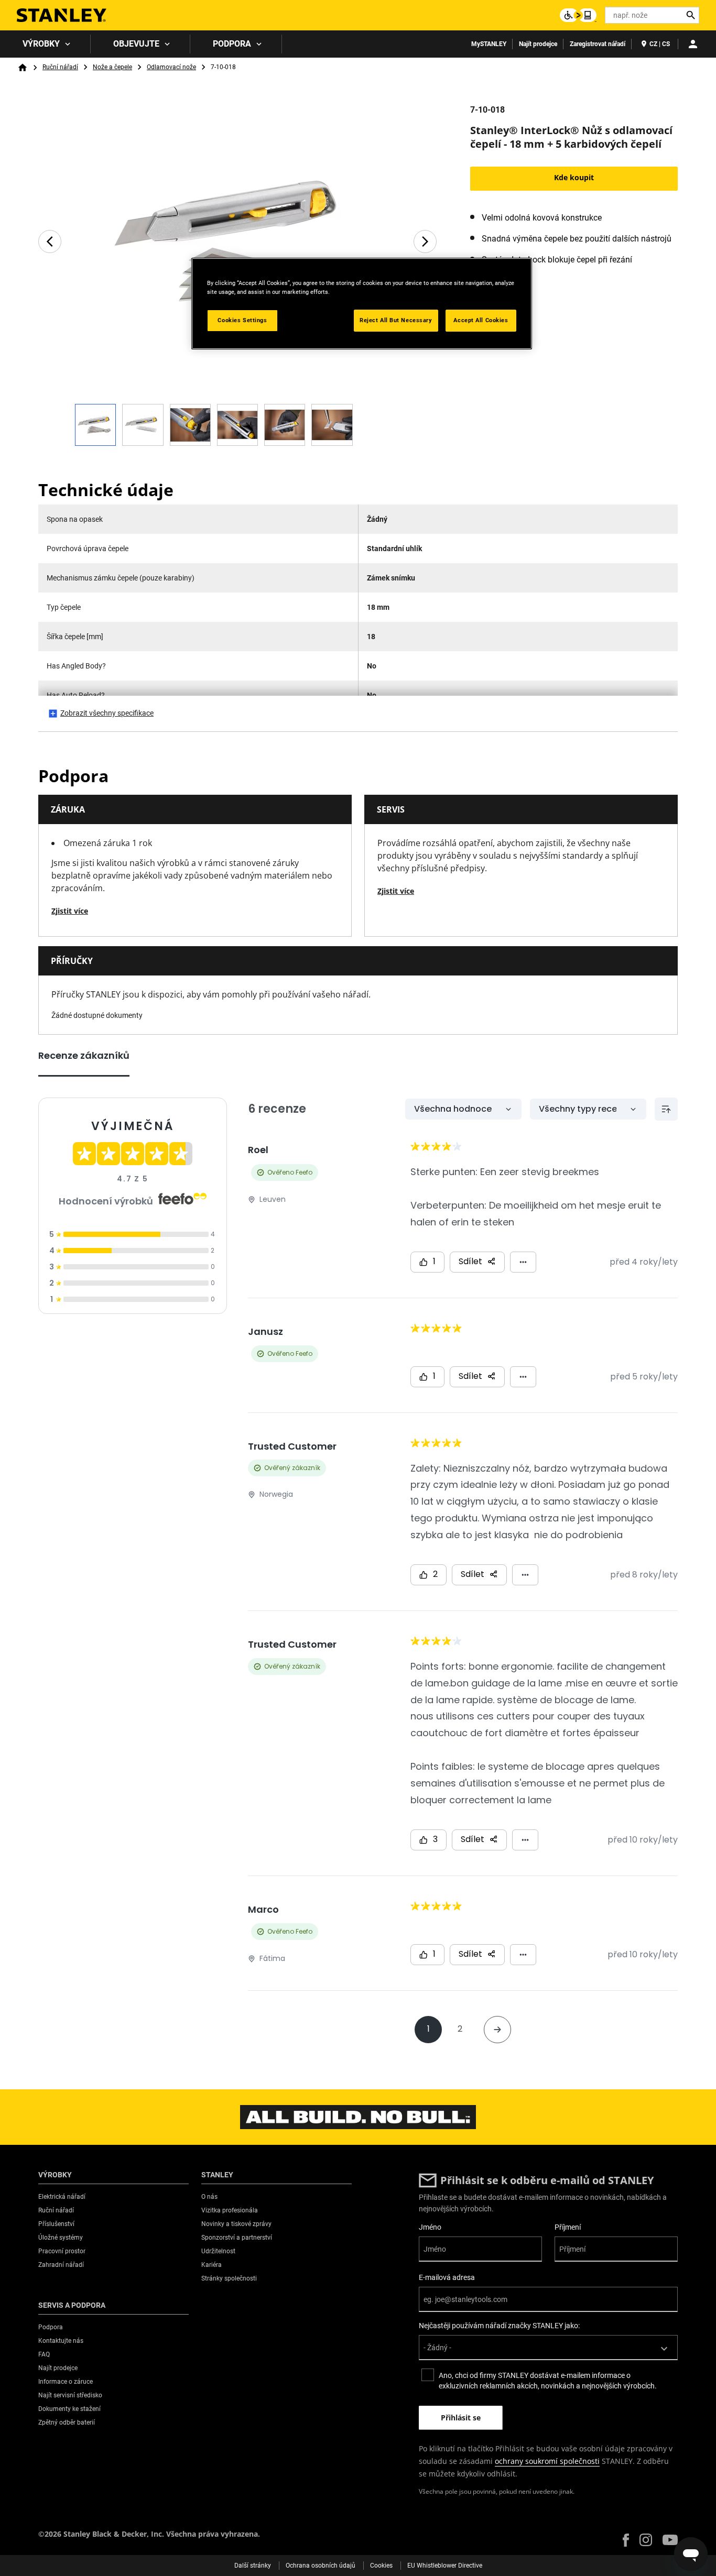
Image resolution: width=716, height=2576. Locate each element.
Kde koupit (574, 177)
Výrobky (41, 44)
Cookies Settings (242, 320)
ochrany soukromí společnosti (547, 2461)
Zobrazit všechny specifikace (107, 713)
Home (23, 68)
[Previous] (50, 242)
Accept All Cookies (481, 320)
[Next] (425, 242)
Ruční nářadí (60, 67)
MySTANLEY (489, 44)
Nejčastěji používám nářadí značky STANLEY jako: (499, 2326)
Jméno (430, 2227)
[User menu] (693, 44)
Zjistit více (70, 911)
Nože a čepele (112, 67)
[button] (626, 2540)
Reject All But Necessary (396, 320)
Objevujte (136, 44)
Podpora (232, 44)
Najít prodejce (538, 44)
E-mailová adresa (447, 2277)
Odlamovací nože (171, 67)
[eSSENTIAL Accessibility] (578, 15)
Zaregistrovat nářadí (598, 44)
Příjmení (568, 2227)
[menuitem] (45, 44)
